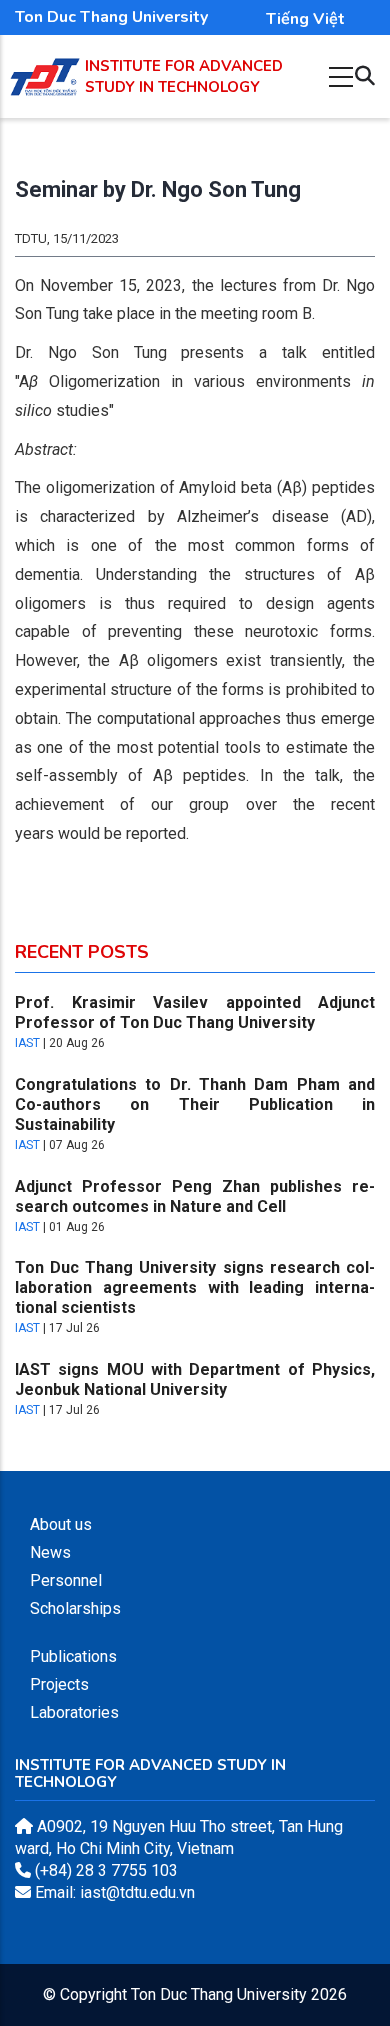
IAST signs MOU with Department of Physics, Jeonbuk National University (195, 1379)
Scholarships (75, 1608)
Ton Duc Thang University (111, 17)
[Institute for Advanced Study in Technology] (45, 68)
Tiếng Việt (305, 19)
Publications (73, 1656)
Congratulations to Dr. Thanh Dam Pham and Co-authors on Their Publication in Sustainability (195, 1104)
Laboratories (74, 1712)
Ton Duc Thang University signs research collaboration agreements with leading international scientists (195, 1287)
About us (61, 1524)
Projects (59, 1684)
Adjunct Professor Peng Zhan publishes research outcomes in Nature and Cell (195, 1196)
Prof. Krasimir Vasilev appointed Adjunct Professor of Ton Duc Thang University (195, 1012)
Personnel (66, 1580)
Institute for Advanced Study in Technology (184, 76)
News (50, 1552)
